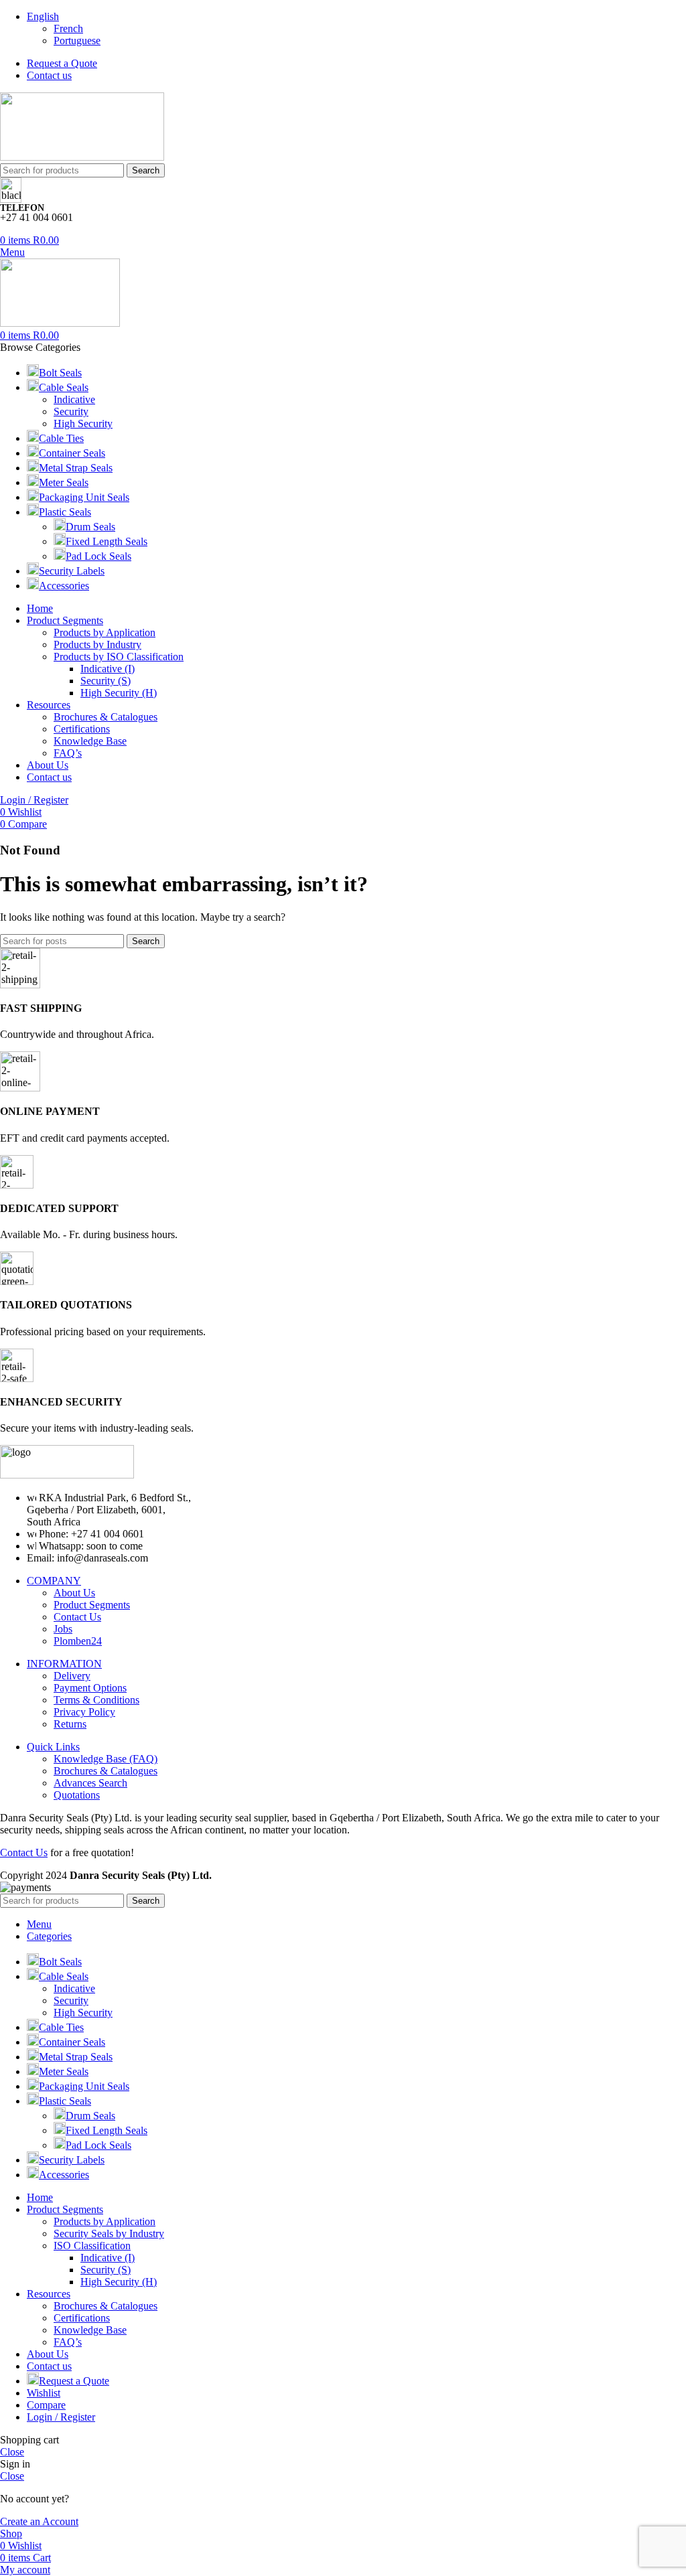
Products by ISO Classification (119, 657)
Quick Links (53, 1747)
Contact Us (77, 1617)
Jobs (63, 1629)
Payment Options (90, 1688)
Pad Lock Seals (98, 556)
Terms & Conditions (96, 1700)
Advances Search (90, 1783)
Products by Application (105, 632)
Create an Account (39, 2521)
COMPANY (54, 1581)
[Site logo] (82, 157)
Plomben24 (78, 1641)
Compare (46, 2405)
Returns (70, 1724)
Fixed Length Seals (107, 541)
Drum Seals (90, 527)
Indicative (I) (108, 669)
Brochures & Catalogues (106, 717)
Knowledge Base (90, 741)
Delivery (72, 1676)
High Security (83, 424)
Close (12, 2452)
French (68, 28)
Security (71, 411)
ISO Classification (92, 2246)
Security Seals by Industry (109, 2233)
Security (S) (106, 681)
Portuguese (77, 41)
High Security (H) (119, 693)
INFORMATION (64, 1664)
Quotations (77, 1795)
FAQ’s (68, 753)
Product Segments (92, 1605)
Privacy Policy (84, 1712)
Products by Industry (97, 645)
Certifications (82, 729)
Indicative (74, 399)
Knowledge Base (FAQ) (106, 1759)
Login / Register (61, 2417)
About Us (74, 1593)
